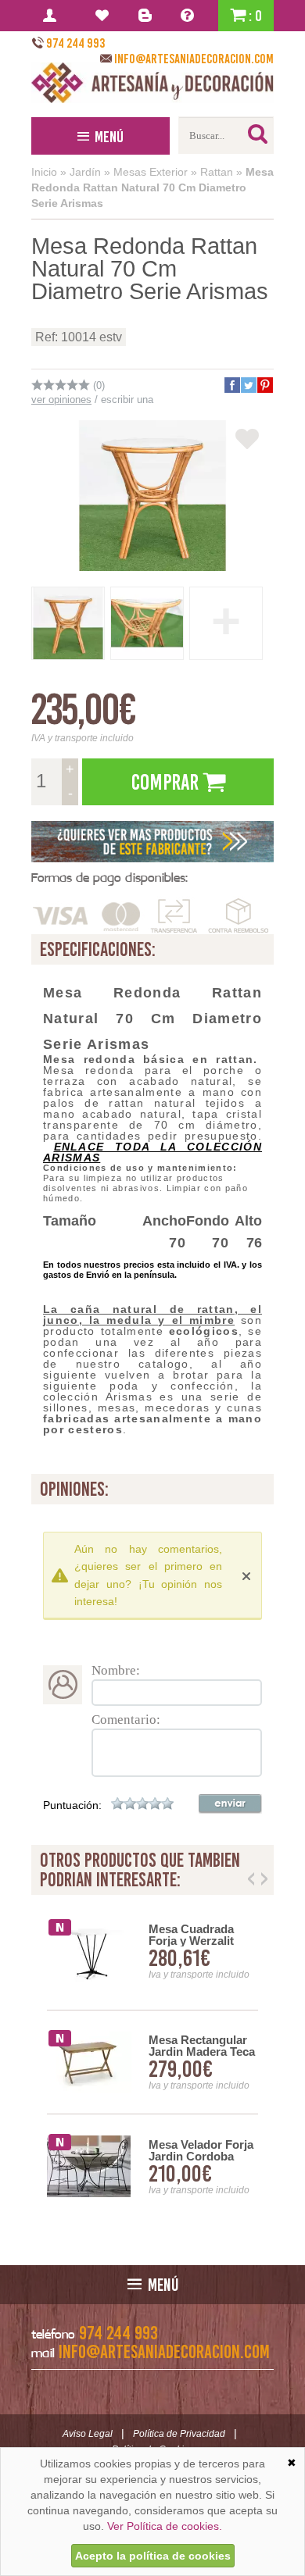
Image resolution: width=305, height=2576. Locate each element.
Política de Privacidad (179, 2434)
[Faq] (190, 16)
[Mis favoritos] (104, 16)
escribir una (127, 400)
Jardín (85, 172)
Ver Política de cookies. (165, 2526)
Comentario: (126, 1720)
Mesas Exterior (151, 172)
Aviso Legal (88, 2434)
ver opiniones (61, 400)
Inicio (44, 172)
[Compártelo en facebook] (231, 385)
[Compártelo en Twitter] (248, 385)
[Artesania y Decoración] (152, 83)
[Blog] (147, 16)
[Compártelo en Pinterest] (264, 385)
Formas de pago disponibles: (109, 878)
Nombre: (116, 1670)
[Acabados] (152, 842)
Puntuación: (72, 1805)
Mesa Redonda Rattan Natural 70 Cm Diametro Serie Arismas (152, 187)
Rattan (217, 172)
